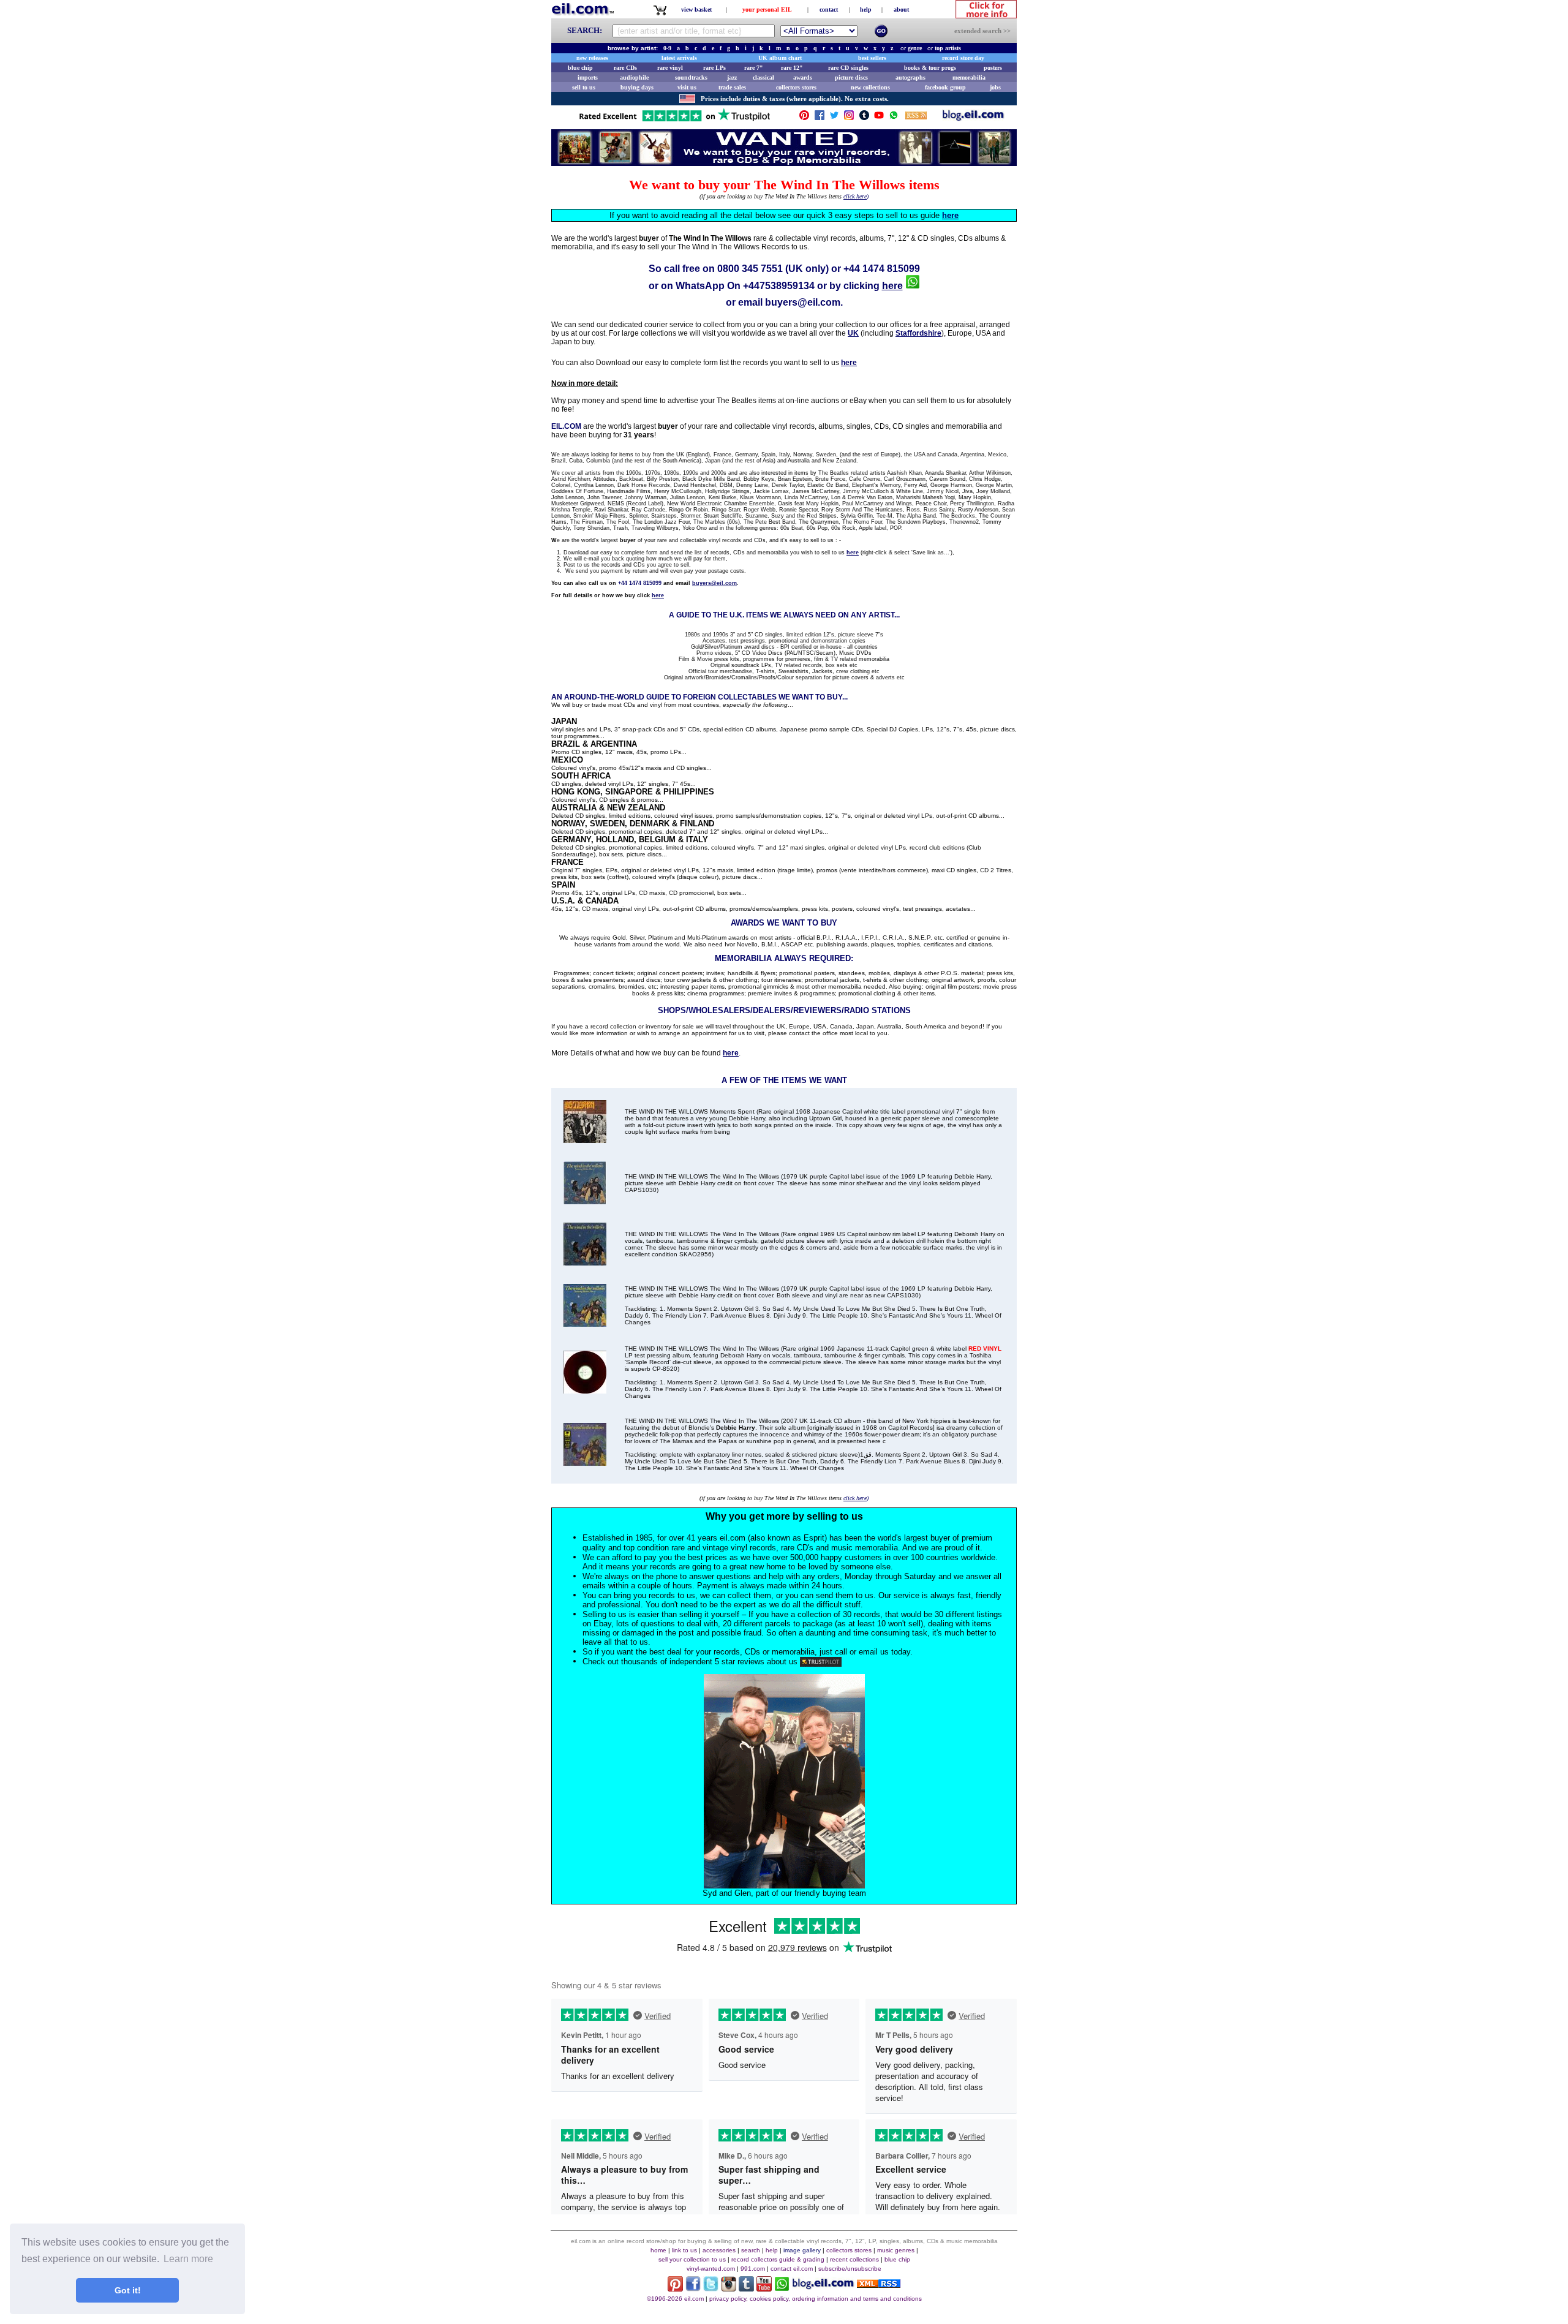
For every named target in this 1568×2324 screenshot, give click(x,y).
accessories (719, 2250)
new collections (870, 87)
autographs (910, 77)
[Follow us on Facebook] (820, 118)
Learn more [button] (188, 2259)
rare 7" (754, 68)
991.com (753, 2269)
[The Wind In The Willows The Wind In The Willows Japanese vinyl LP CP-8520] (585, 1390)
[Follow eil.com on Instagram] (729, 2288)
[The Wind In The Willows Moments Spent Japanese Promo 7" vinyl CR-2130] (585, 1140)
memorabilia (969, 77)
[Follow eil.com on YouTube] (764, 2288)
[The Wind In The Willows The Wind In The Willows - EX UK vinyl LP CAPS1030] (585, 1201)
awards (803, 77)
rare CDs (625, 68)
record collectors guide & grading (778, 2259)
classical (763, 77)
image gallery (802, 2250)
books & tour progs (930, 68)
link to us (684, 2250)
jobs (995, 87)
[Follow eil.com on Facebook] (693, 2288)
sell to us (584, 87)
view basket (696, 9)
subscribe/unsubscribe (850, 2269)
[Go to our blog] (973, 118)
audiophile (634, 77)
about (901, 9)
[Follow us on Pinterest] (804, 118)
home (658, 2250)
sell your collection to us (692, 2259)
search (751, 2250)
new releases (592, 58)
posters (993, 68)
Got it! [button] (128, 2290)
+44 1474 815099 (882, 269)
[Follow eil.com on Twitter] (711, 2288)
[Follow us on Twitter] (834, 118)
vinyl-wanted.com (711, 2269)
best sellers (872, 58)
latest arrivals (679, 58)
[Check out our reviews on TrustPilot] (821, 1662)
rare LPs (714, 68)
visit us (687, 87)
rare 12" (792, 68)
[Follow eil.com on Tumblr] (746, 2288)
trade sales (732, 87)
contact (829, 9)
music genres (896, 2250)
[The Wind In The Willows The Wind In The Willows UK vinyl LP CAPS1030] (585, 1323)
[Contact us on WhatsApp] (894, 118)
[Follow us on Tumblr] (864, 118)
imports (588, 77)
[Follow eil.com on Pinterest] (675, 2288)
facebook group (945, 87)
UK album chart (780, 58)
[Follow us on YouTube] (879, 118)
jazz (732, 77)
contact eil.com (792, 2269)
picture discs (851, 77)
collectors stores (796, 87)
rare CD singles (848, 68)
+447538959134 (779, 286)
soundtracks (691, 77)
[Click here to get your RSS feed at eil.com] (916, 117)
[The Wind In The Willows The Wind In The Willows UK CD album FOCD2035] (585, 1462)
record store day (963, 58)
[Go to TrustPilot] (674, 120)
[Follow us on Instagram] (849, 118)
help (866, 9)
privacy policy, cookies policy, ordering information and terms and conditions (816, 2299)
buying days (637, 87)
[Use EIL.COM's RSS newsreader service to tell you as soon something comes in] (879, 2284)
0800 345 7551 (750, 269)
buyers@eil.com (803, 302)
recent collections (854, 2259)
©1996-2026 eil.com (675, 2299)
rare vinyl (670, 68)
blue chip (580, 68)
